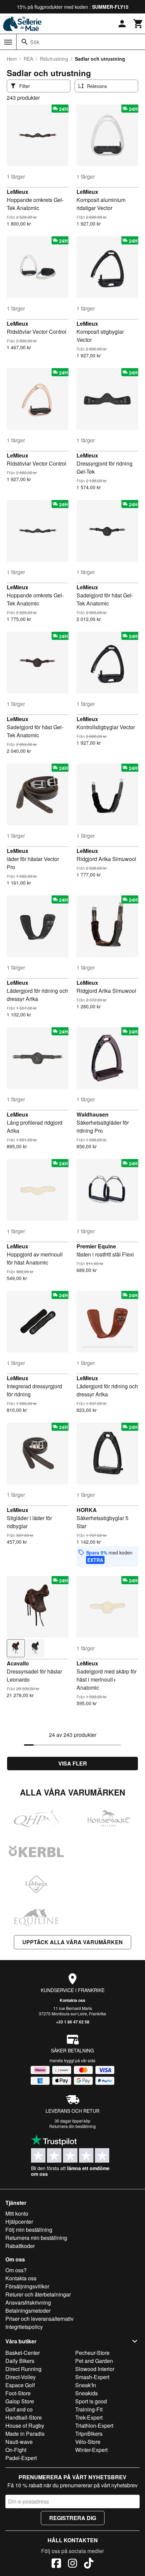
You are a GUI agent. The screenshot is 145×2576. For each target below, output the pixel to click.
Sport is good (91, 2401)
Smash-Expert (92, 2377)
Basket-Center (23, 2353)
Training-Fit (89, 2409)
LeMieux (18, 192)
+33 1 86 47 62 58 (73, 2022)
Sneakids (86, 2393)
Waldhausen (93, 1114)
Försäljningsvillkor (27, 2286)
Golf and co (19, 2409)
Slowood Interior (95, 2369)
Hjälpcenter (19, 2222)
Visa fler (73, 1763)
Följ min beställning (29, 2230)
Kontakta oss (72, 2000)
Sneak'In (86, 2385)
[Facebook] (56, 2564)
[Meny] (8, 42)
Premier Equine (96, 1246)
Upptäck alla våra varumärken (72, 1942)
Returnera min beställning (36, 2238)
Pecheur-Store (92, 2353)
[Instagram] (72, 2564)
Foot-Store (18, 2393)
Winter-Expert (91, 2450)
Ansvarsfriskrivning (28, 2302)
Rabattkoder (20, 2246)
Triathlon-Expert (94, 2425)
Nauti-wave (19, 2442)
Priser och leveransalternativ (39, 2319)
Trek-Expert (89, 2417)
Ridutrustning (54, 59)
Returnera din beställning (72, 2126)
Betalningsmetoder (28, 2311)
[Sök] (25, 42)
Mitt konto (17, 2213)
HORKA (87, 1510)
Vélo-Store (88, 2442)
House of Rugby (25, 2425)
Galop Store (20, 2401)
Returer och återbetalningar (38, 2294)
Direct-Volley (21, 2377)
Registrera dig (73, 2518)
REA (28, 59)
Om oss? (16, 2270)
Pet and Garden (94, 2361)
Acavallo (18, 1663)
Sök (35, 42)
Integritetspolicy (24, 2327)
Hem (12, 59)
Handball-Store (24, 2417)
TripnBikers (89, 2434)
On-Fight (16, 2450)
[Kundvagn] (138, 24)
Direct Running (23, 2369)
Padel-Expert (21, 2458)
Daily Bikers (20, 2361)
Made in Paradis (25, 2434)
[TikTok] (89, 2564)
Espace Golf (20, 2385)
